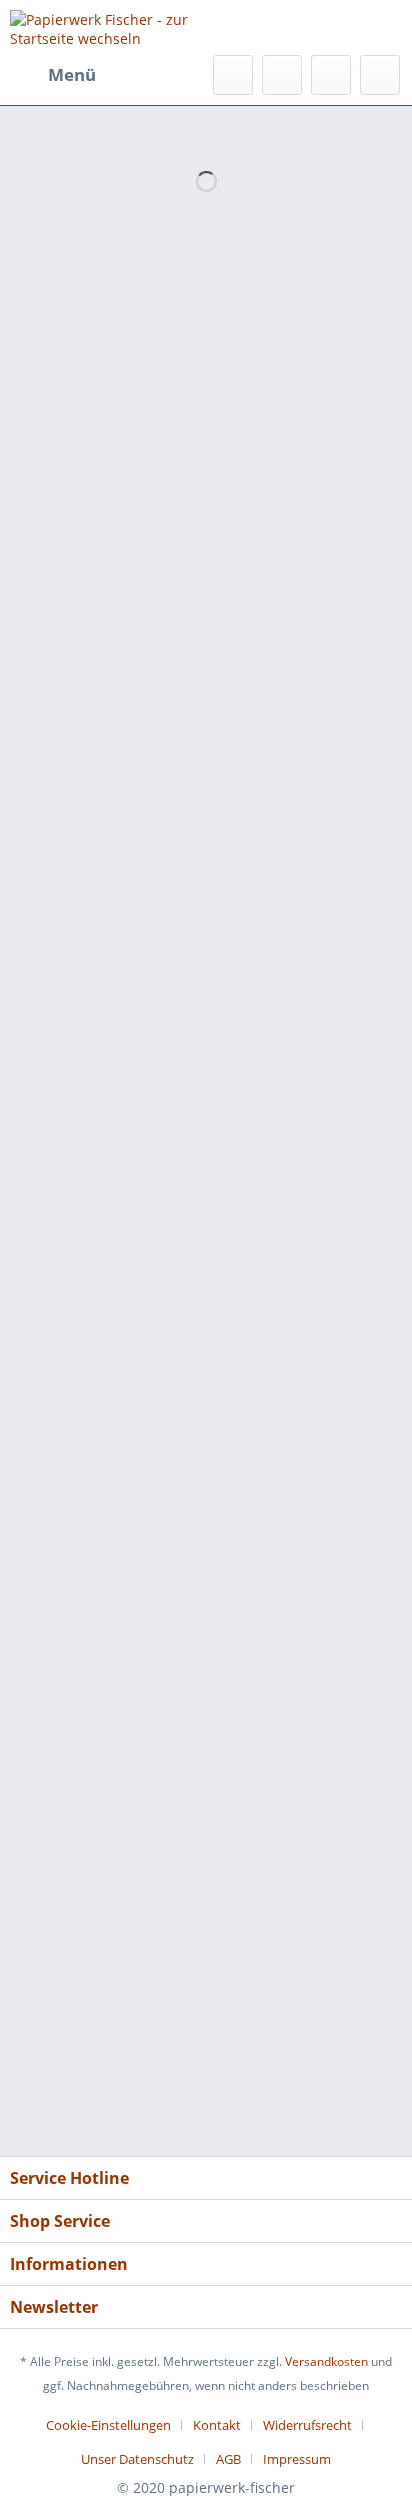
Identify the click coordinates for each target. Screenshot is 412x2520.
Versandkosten (326, 2361)
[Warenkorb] (380, 75)
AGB (228, 2459)
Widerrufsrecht (307, 2425)
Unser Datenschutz (137, 2459)
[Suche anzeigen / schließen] (233, 75)
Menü (72, 74)
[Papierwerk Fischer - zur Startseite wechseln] (108, 27)
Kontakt (217, 2425)
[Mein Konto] (331, 75)
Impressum (297, 2459)
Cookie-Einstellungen (108, 2425)
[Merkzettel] (282, 75)
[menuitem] (53, 75)
